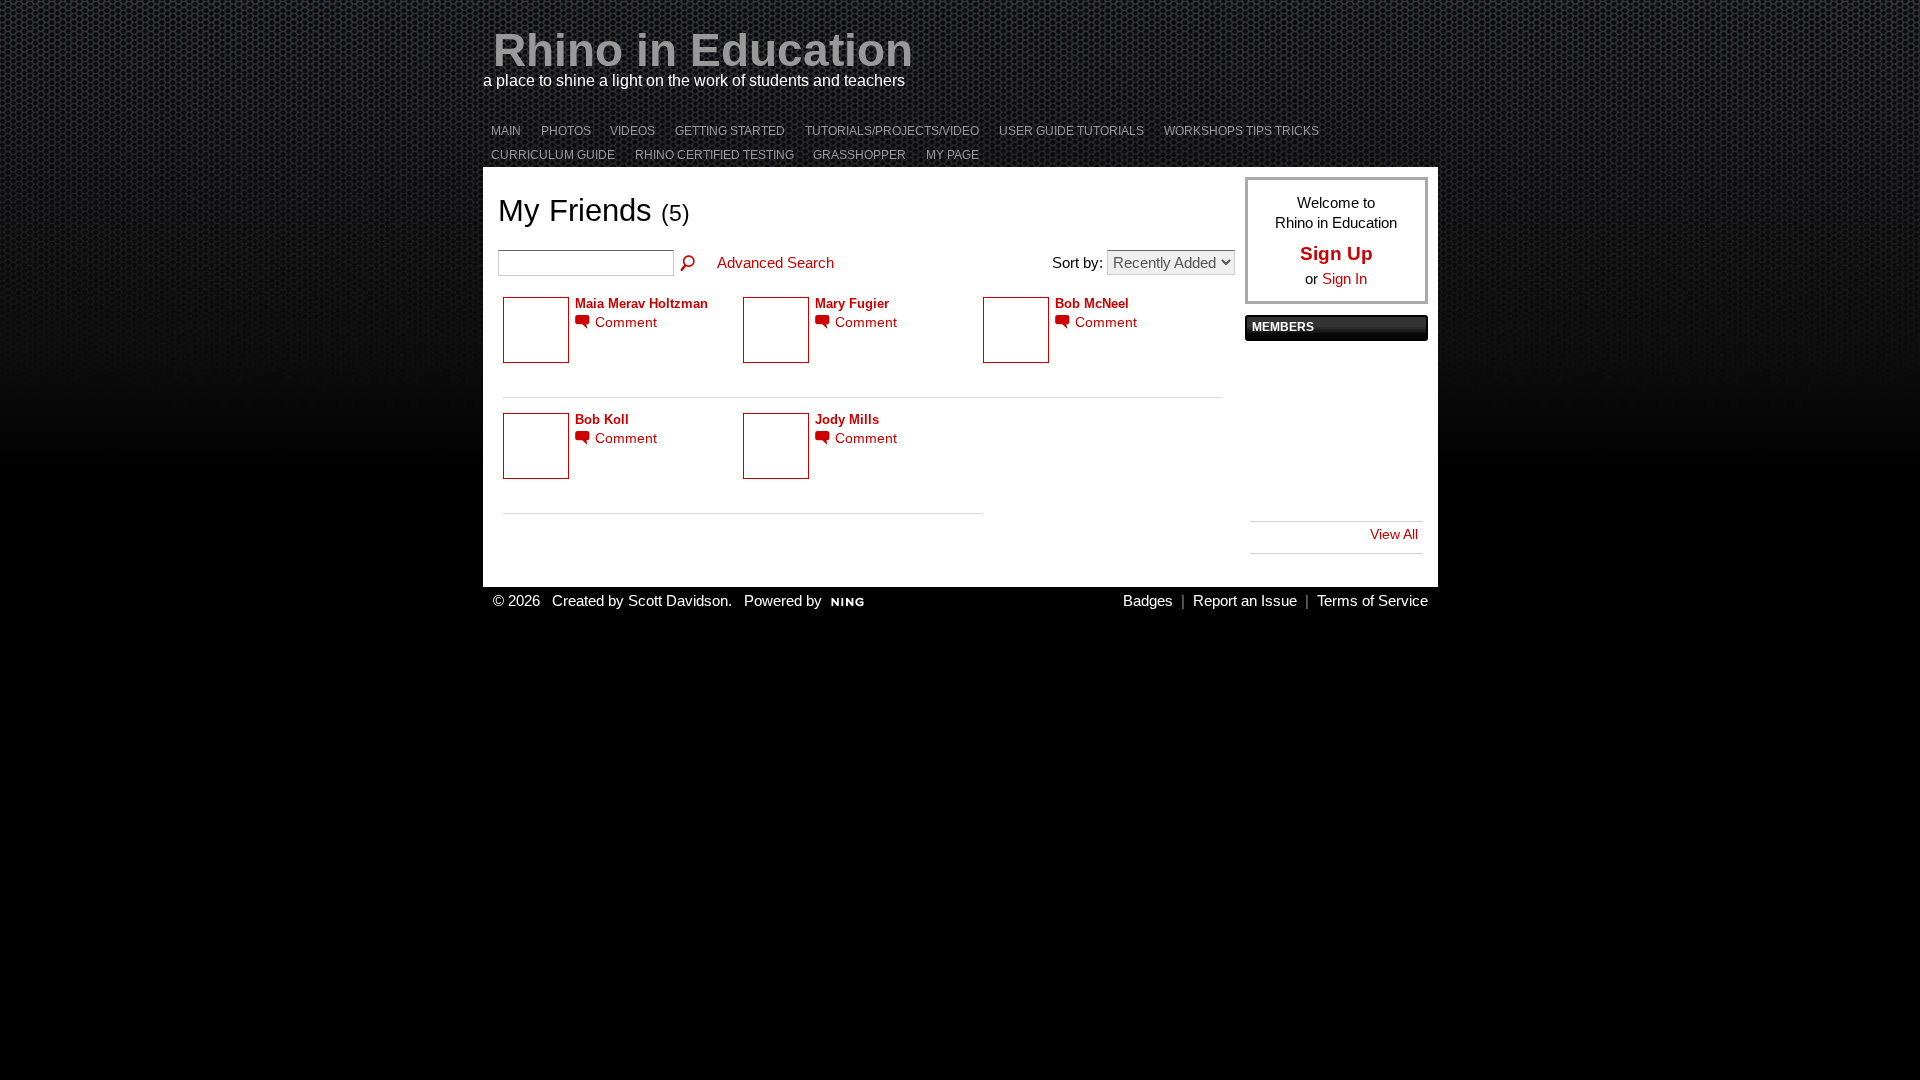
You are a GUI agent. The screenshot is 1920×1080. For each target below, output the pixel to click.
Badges (1148, 601)
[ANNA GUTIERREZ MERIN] (1390, 487)
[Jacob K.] (1390, 375)
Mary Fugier (852, 304)
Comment (626, 322)
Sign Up (1336, 253)
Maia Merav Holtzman (641, 304)
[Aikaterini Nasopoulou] (1390, 431)
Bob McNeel (1092, 304)
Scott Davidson (678, 601)
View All (1394, 534)
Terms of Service (1372, 601)
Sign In (1344, 278)
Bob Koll (602, 420)
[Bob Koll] (1334, 375)
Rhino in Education (703, 50)
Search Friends (689, 264)
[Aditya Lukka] (1278, 375)
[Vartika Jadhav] (1278, 431)
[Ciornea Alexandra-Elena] (1334, 487)
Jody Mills (847, 420)
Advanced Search (775, 262)
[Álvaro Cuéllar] (1278, 487)
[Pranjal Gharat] (1334, 431)
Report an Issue (1245, 601)
